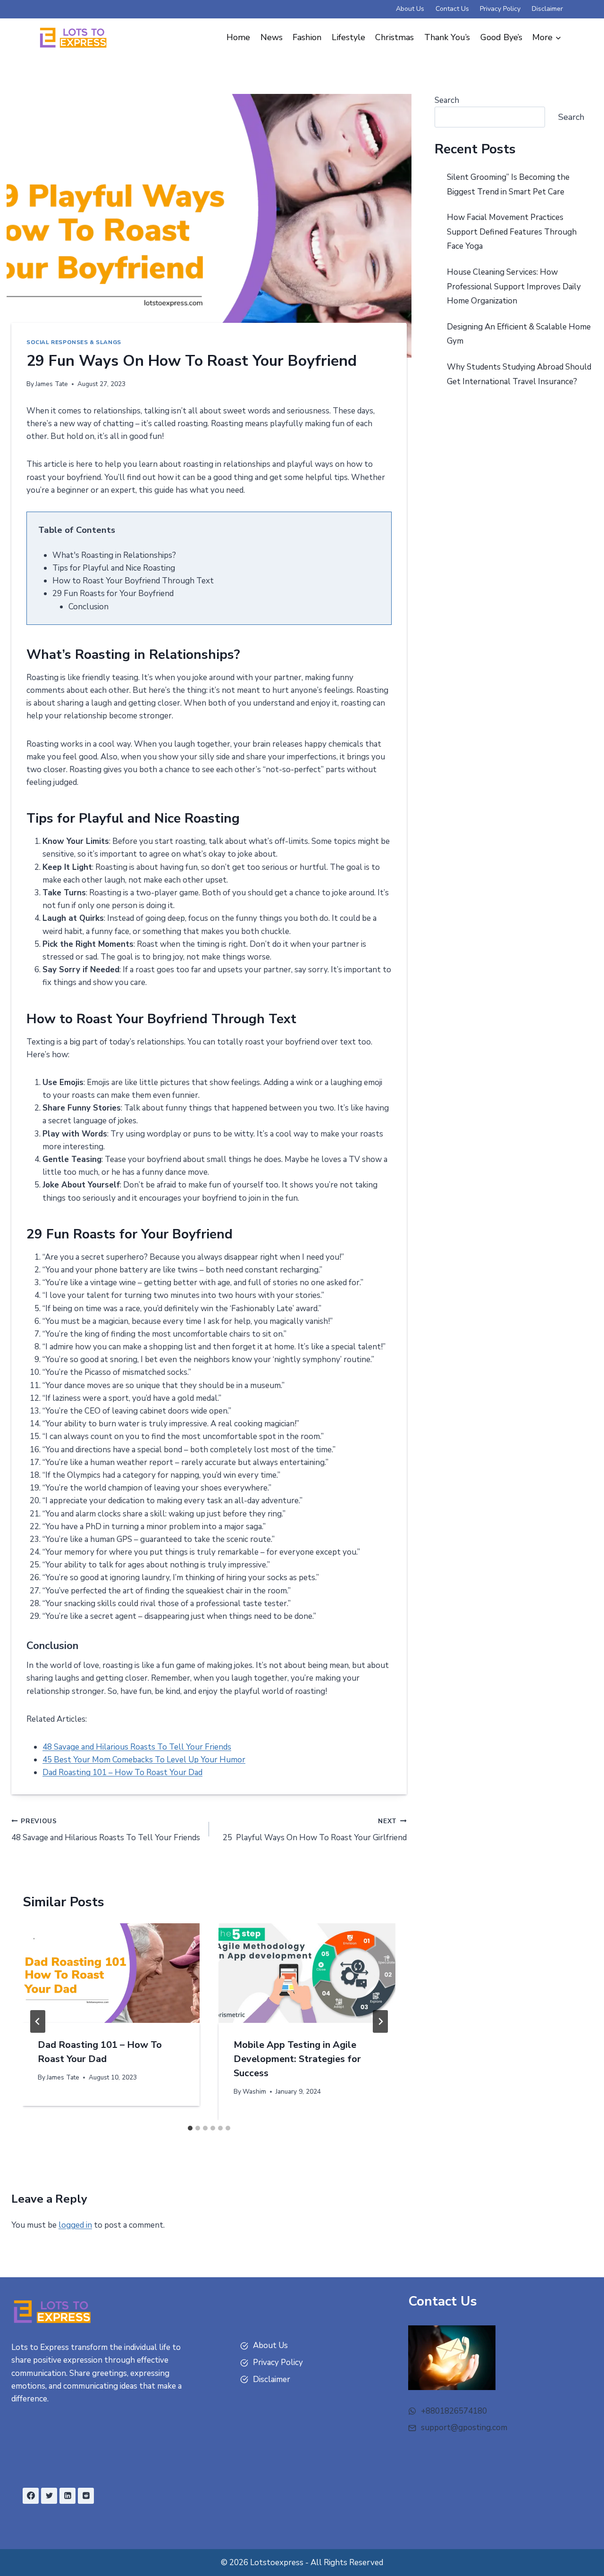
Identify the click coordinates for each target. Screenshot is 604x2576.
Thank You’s (447, 37)
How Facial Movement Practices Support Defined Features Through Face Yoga (512, 232)
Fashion (307, 37)
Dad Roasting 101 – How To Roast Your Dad (122, 1772)
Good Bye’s (501, 37)
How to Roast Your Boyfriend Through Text (133, 581)
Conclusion (88, 607)
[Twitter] (49, 2496)
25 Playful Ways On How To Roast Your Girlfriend (315, 1830)
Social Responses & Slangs (74, 342)
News (272, 37)
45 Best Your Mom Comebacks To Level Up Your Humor (144, 1760)
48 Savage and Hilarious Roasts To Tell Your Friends (137, 1747)
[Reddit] (86, 2496)
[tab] (190, 2128)
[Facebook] (31, 2496)
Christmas (394, 37)
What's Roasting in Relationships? (114, 555)
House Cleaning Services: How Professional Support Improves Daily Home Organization (514, 286)
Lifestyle (348, 37)
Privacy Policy (500, 9)
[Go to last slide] (38, 2021)
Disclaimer (547, 9)
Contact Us (452, 9)
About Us (410, 9)
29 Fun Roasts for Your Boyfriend (113, 593)
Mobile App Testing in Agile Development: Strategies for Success (297, 2059)
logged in (75, 2225)
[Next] (380, 2021)
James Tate (52, 384)
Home (238, 37)
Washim (254, 2092)
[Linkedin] (67, 2496)
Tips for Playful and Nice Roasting (114, 568)
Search (447, 100)
